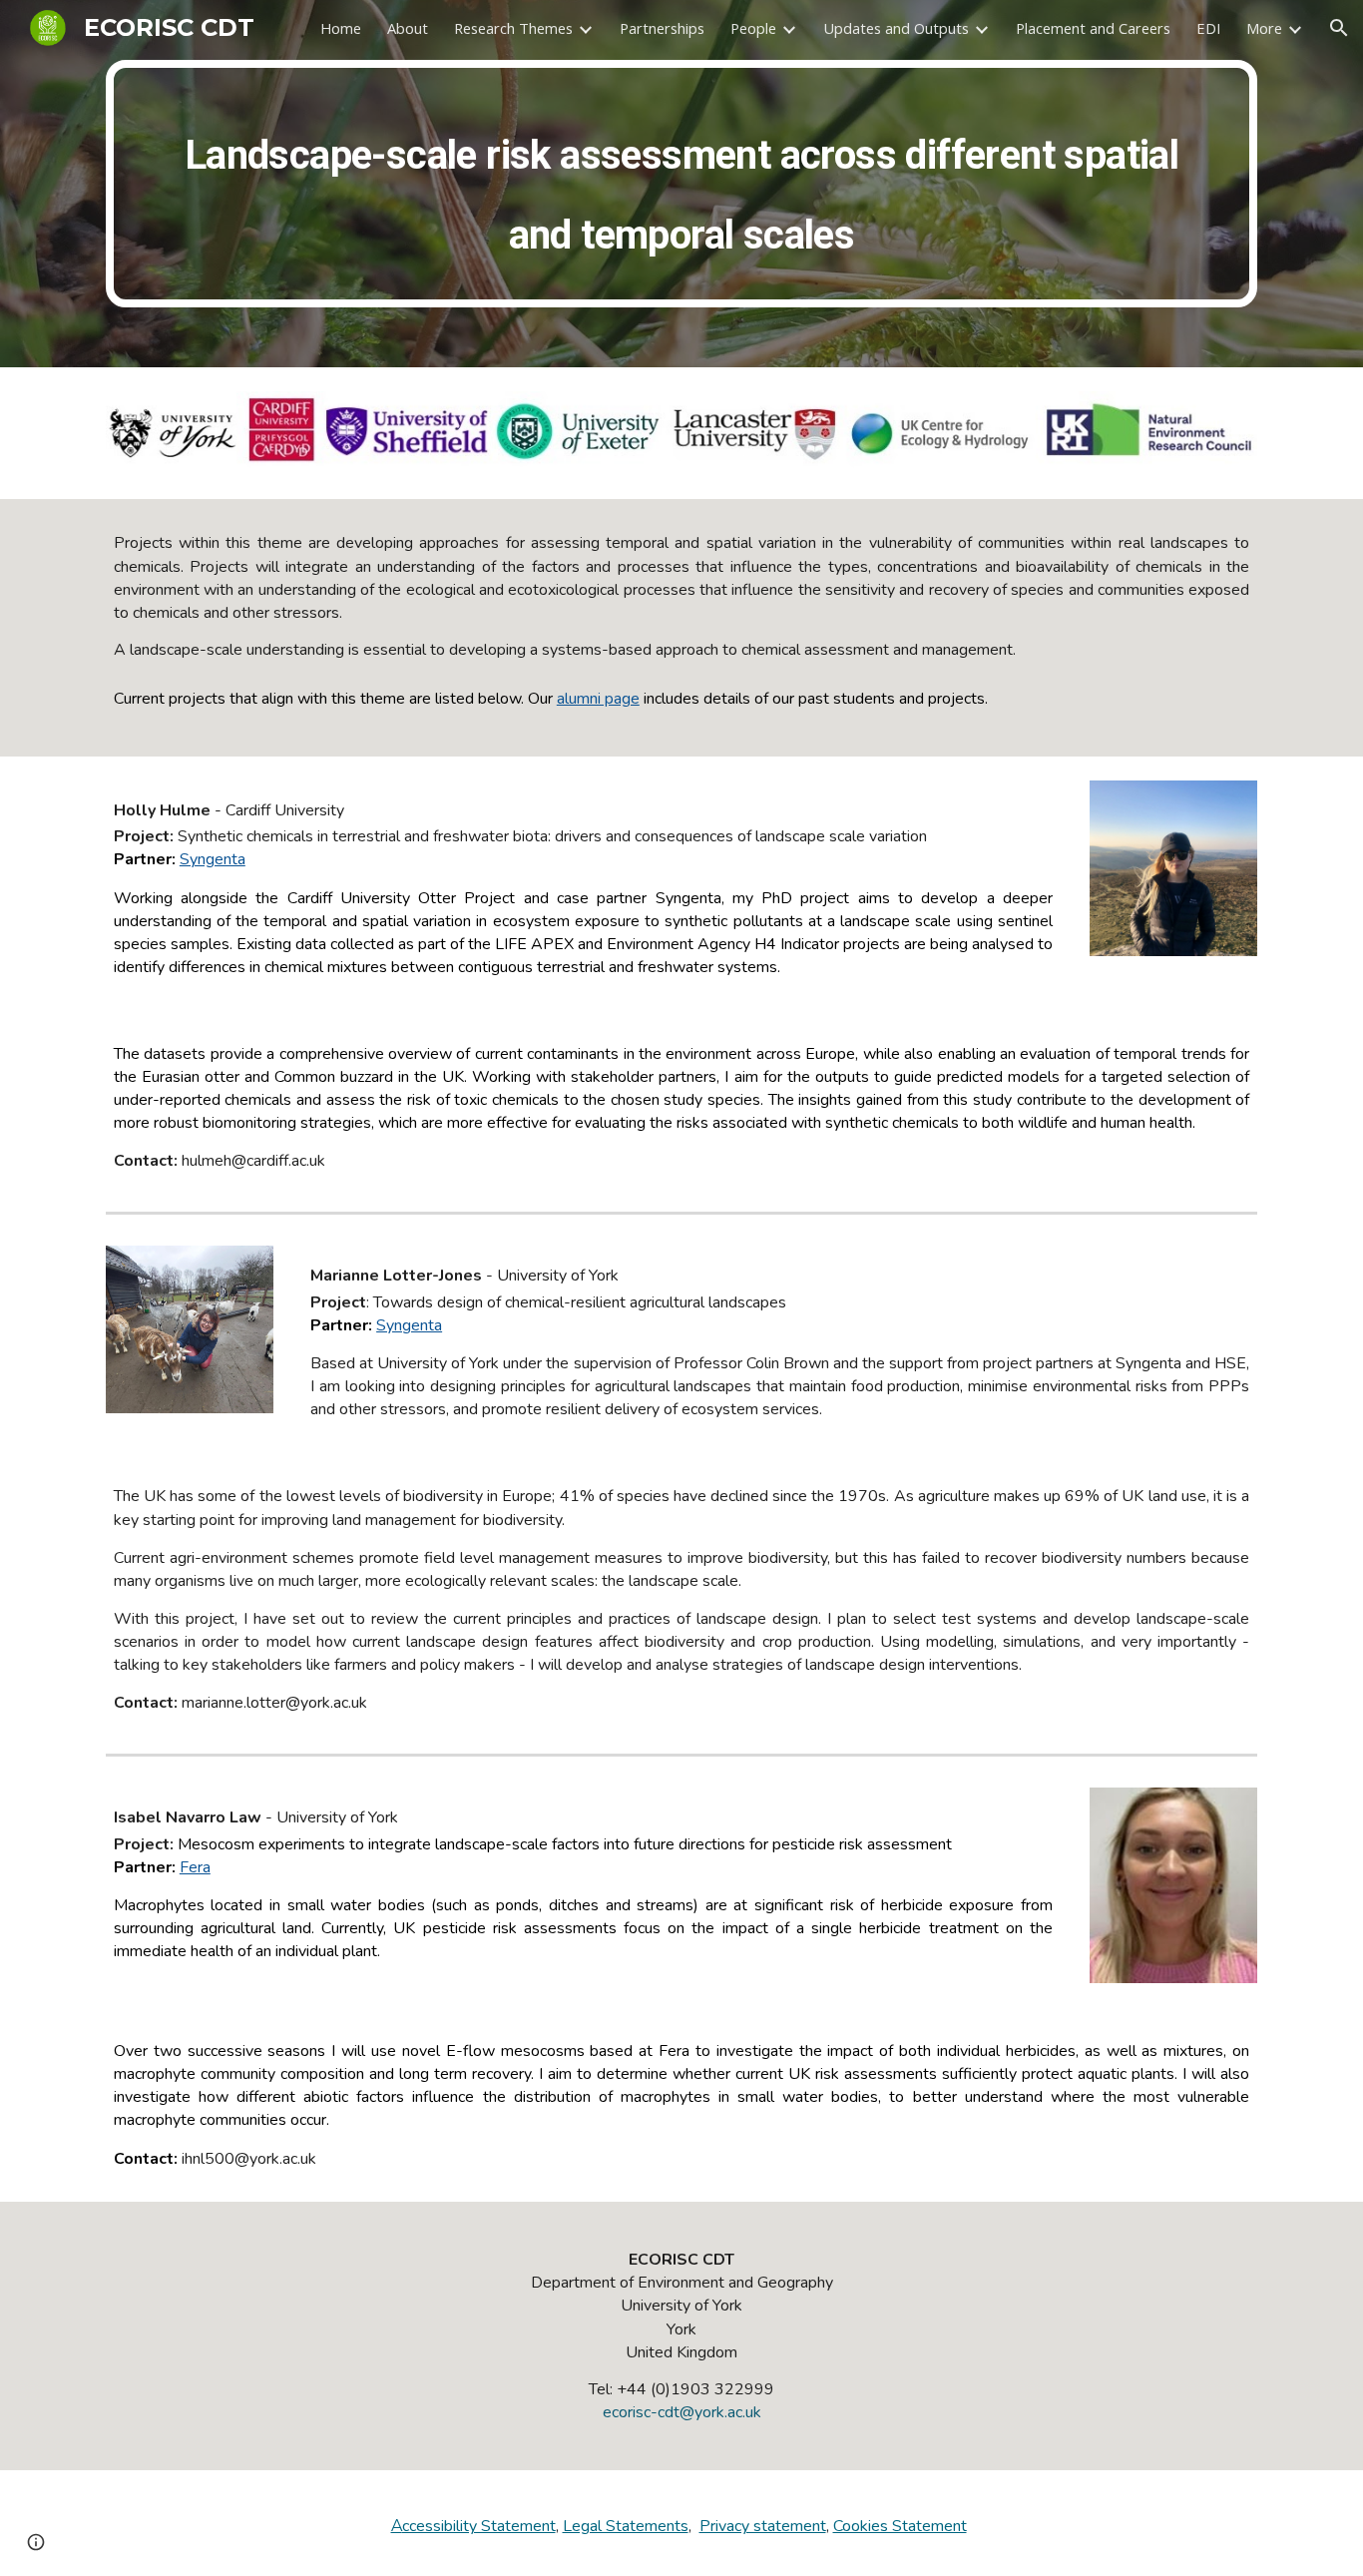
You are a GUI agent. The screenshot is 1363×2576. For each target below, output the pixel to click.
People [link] (753, 28)
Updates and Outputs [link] (896, 28)
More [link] (1264, 28)
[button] (1339, 28)
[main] (681, 184)
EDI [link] (1208, 28)
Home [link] (341, 28)
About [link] (408, 28)
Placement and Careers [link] (1093, 28)
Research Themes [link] (513, 28)
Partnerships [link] (662, 28)
